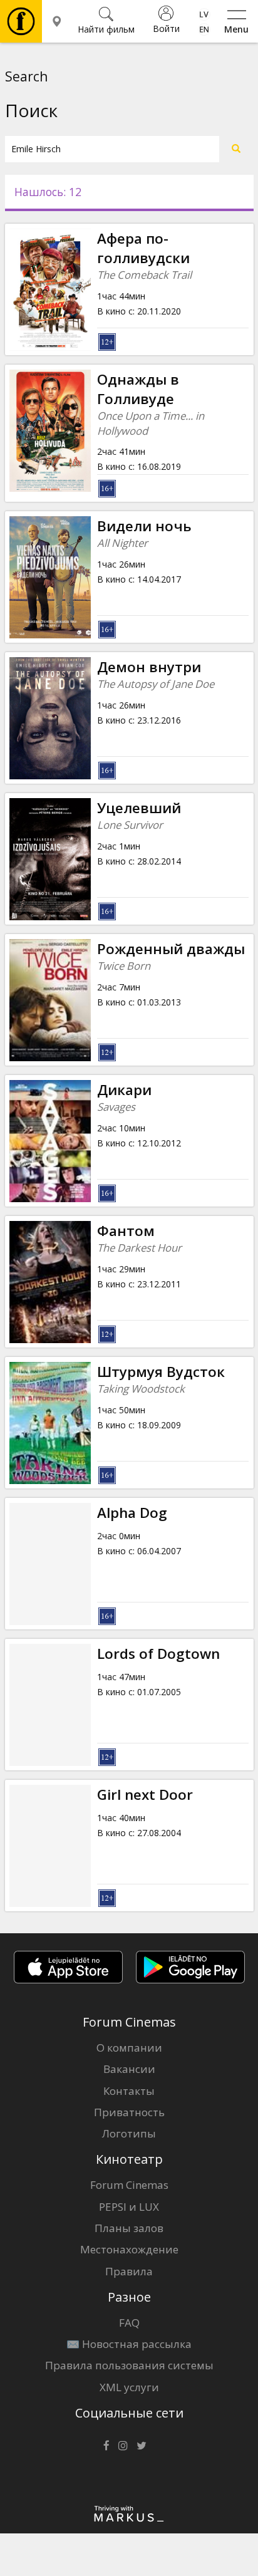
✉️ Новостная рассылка (129, 2344)
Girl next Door (145, 1794)
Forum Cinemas (129, 2185)
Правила (129, 2271)
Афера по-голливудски (143, 248)
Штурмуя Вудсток (161, 1372)
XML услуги (129, 2387)
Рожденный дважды (171, 949)
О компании (129, 2048)
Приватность (129, 2112)
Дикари (124, 1090)
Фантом (126, 1231)
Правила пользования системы (129, 2365)
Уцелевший (139, 808)
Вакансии (129, 2069)
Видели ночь (144, 526)
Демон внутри (149, 667)
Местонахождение (129, 2249)
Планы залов (129, 2228)
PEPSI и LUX (129, 2207)
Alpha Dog (132, 1513)
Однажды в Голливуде (138, 389)
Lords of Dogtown (158, 1654)
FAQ (129, 2323)
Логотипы (129, 2133)
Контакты (129, 2091)
